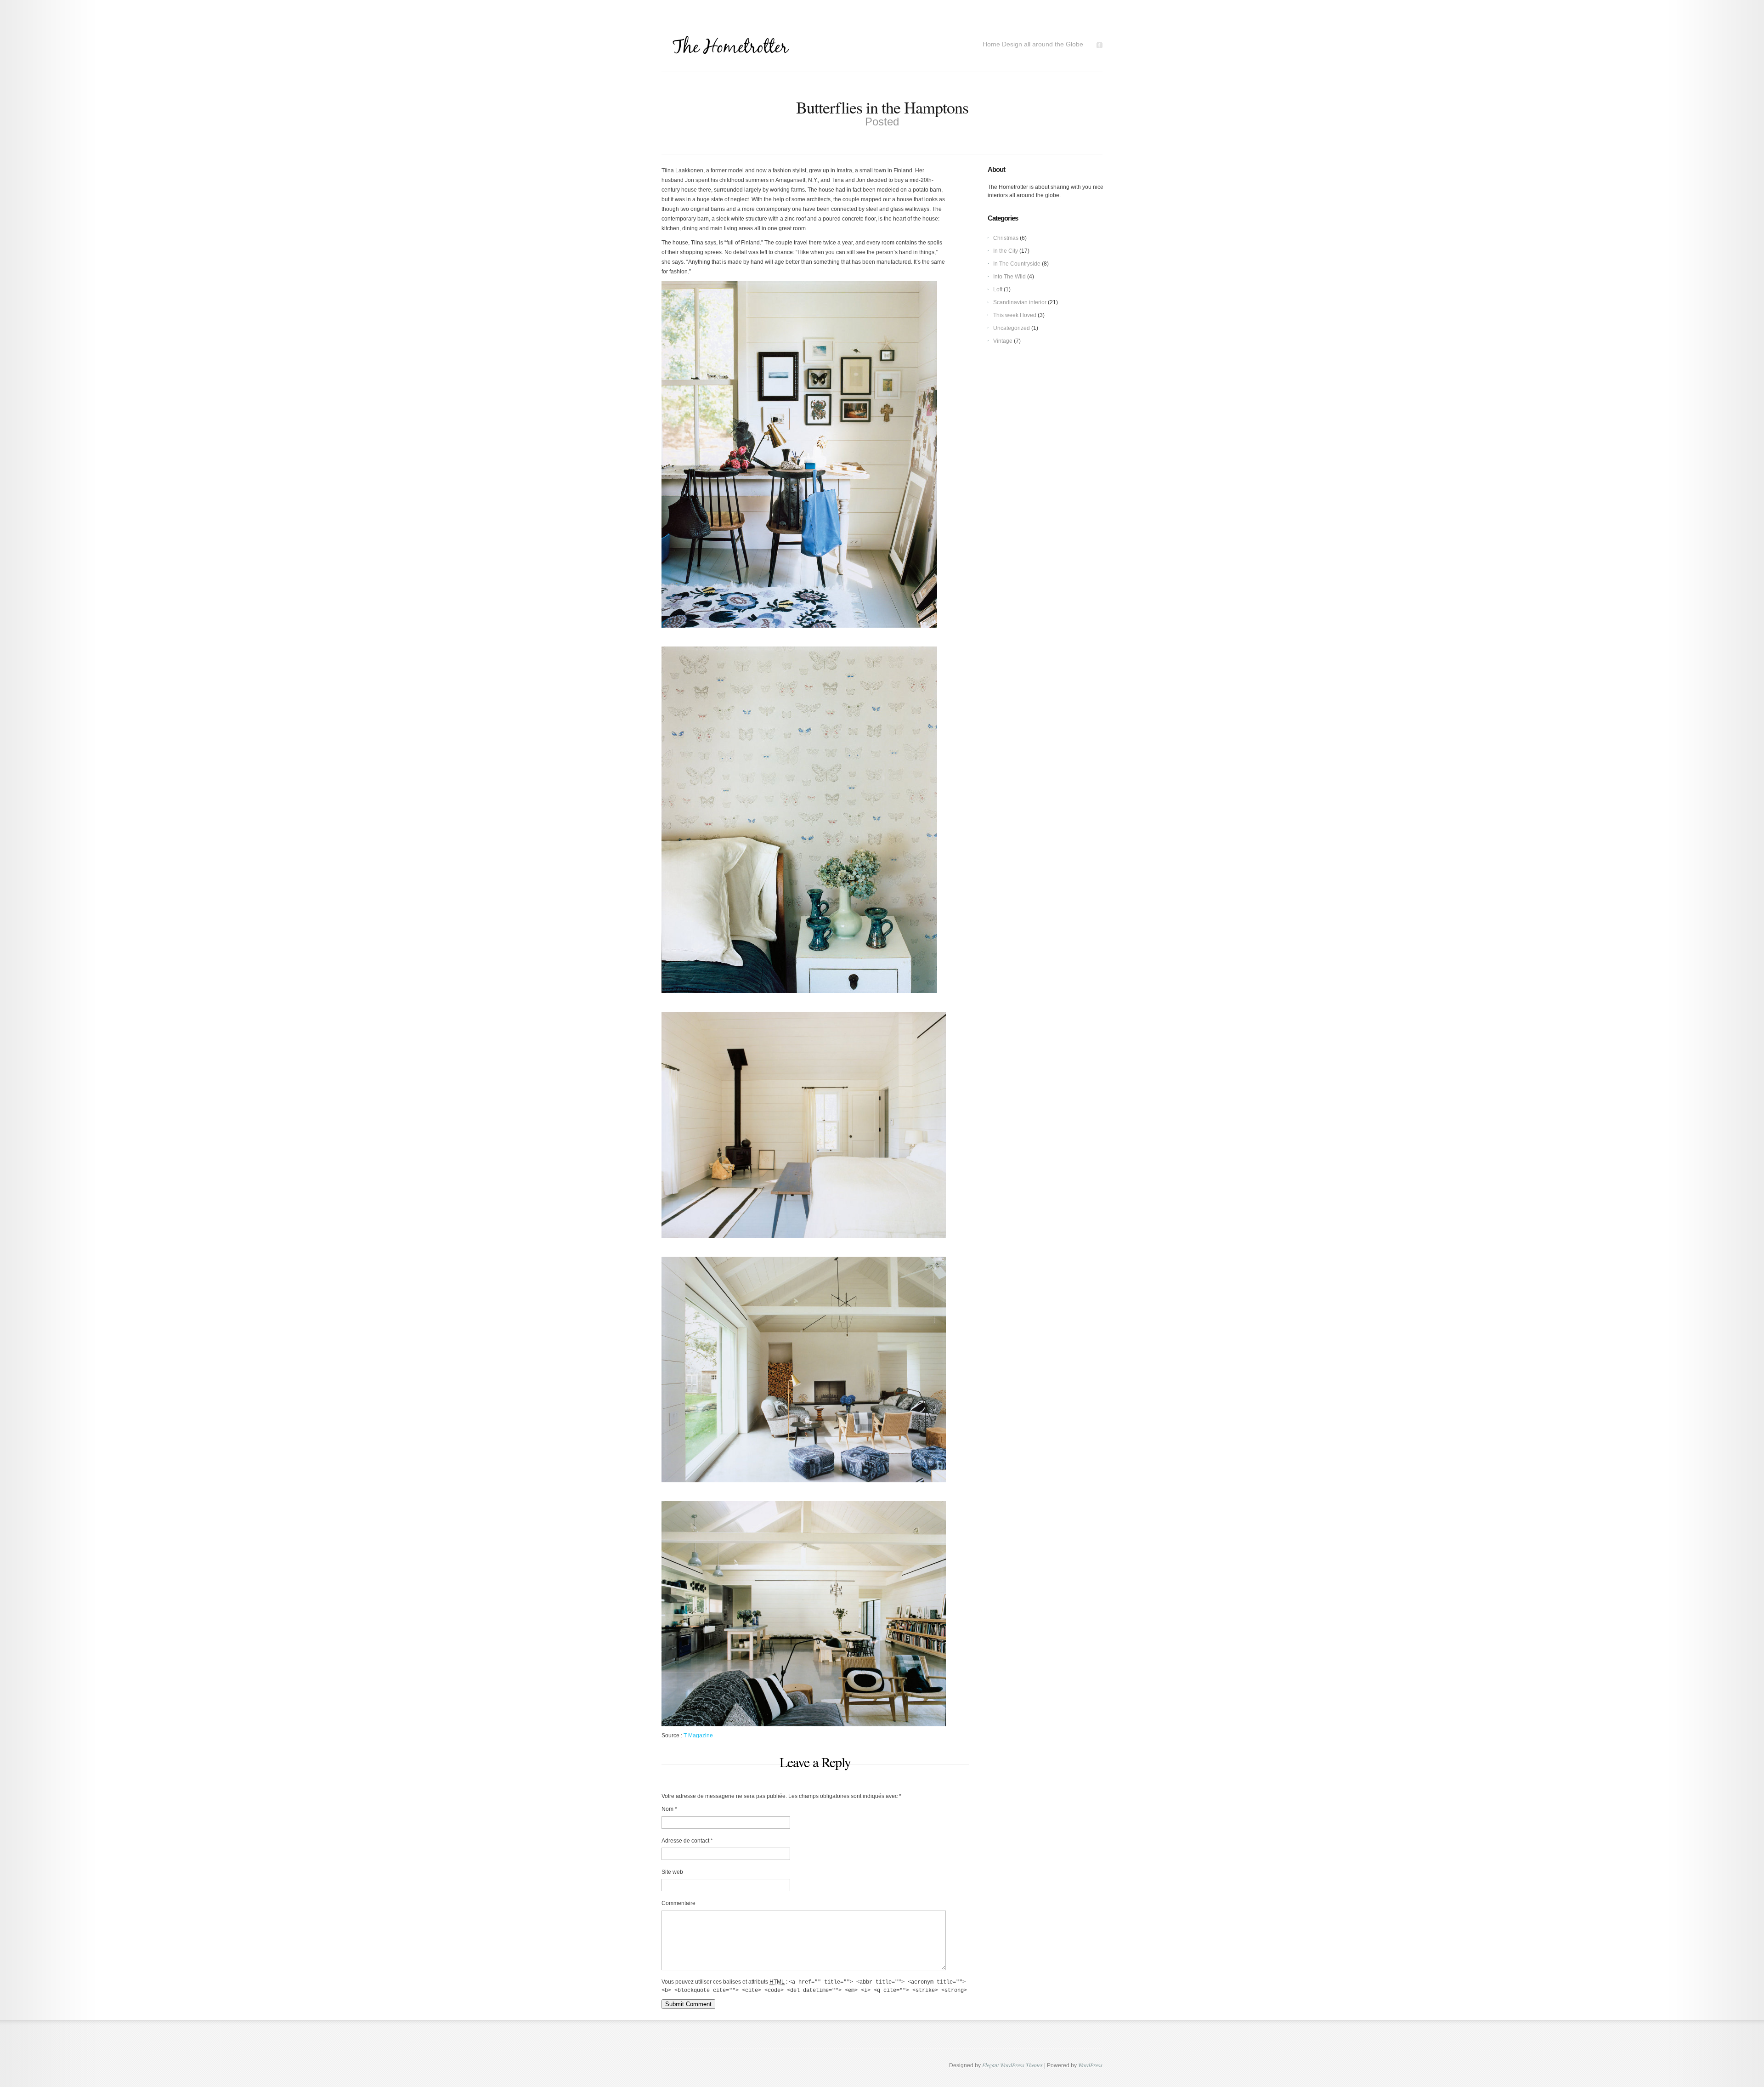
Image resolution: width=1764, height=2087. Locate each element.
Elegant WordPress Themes (1012, 2065)
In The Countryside (1017, 264)
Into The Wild (1009, 277)
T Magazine (698, 1735)
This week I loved (1015, 315)
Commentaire (678, 1903)
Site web (672, 1872)
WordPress (1090, 2065)
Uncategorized (1012, 328)
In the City (1006, 251)
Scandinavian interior (1020, 302)
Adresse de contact (685, 1841)
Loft (998, 289)
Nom (667, 1809)
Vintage (1003, 341)
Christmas (1006, 238)
